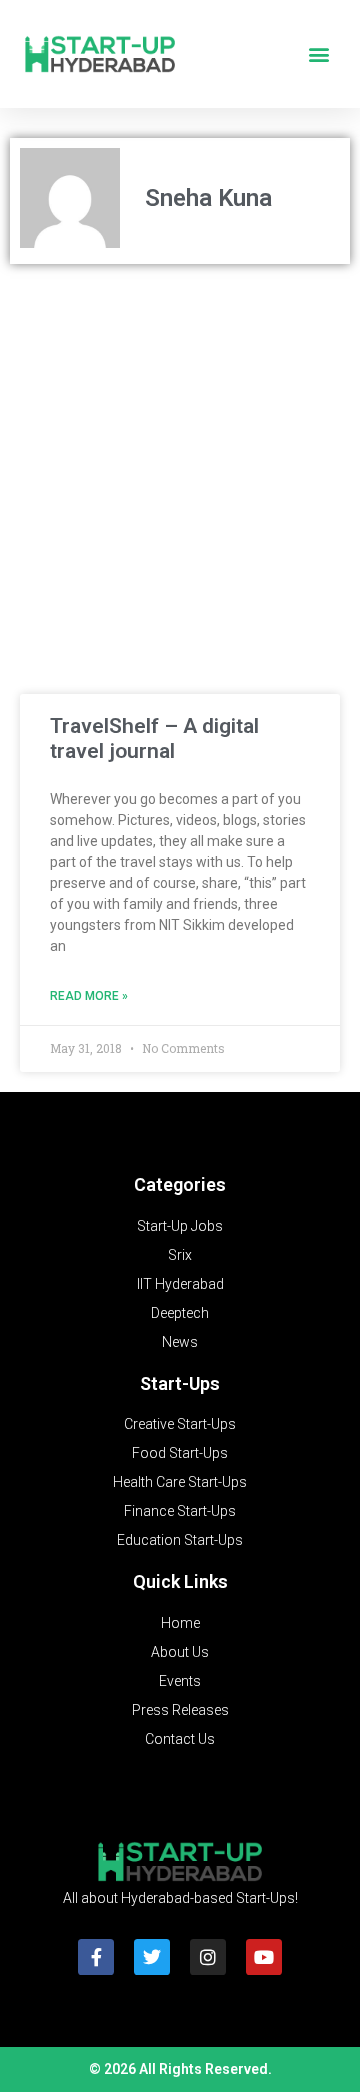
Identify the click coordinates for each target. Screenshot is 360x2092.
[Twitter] (152, 1957)
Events (180, 1681)
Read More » (89, 996)
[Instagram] (208, 1957)
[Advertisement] (180, 464)
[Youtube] (264, 1957)
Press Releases (180, 1710)
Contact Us (180, 1739)
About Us (180, 1652)
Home (180, 1623)
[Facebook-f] (96, 1957)
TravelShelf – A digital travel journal (154, 738)
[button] (318, 54)
